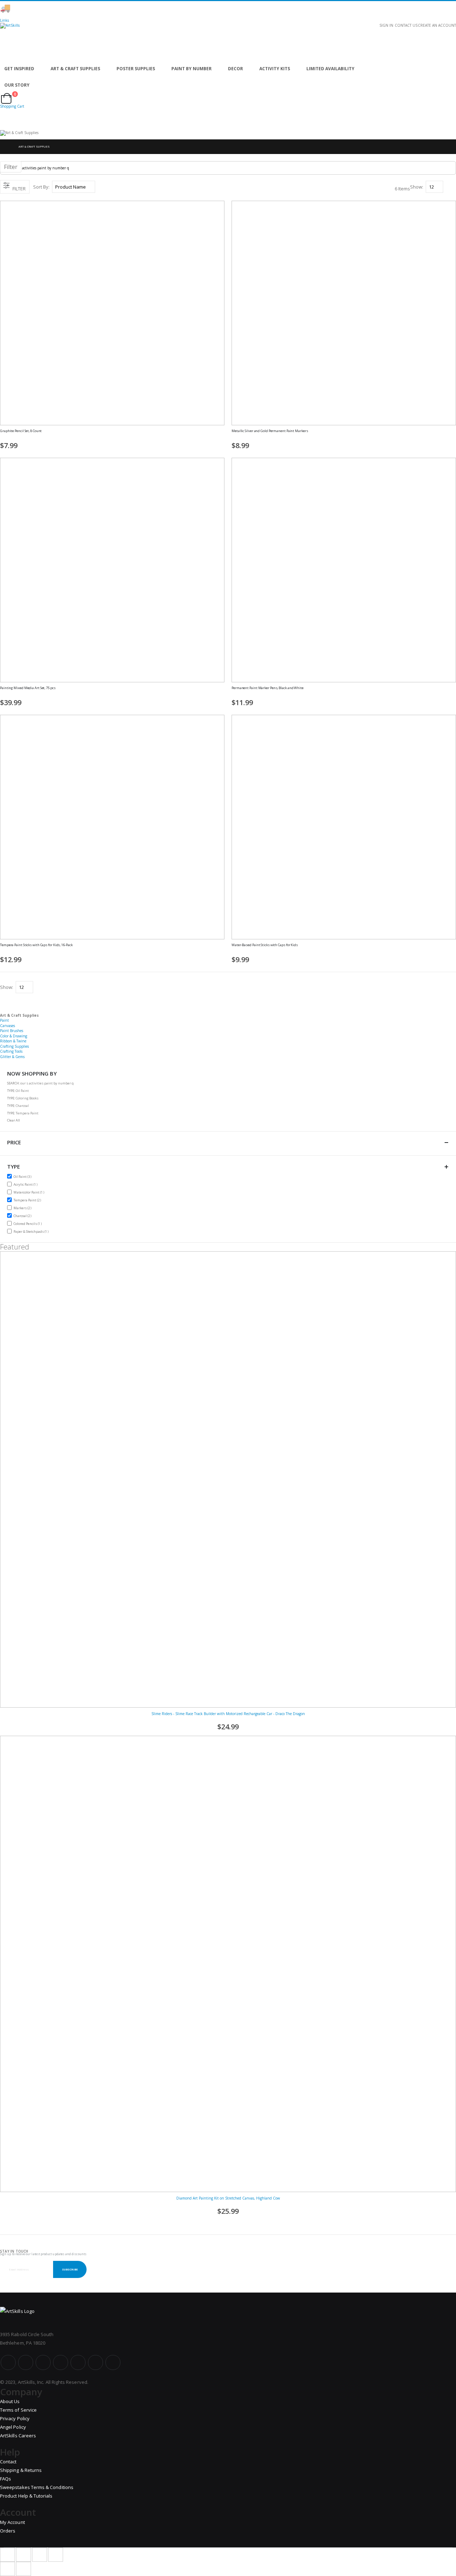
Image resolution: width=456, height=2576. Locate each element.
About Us (10, 2401)
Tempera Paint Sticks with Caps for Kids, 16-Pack (36, 945)
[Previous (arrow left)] (7, 2569)
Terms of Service (18, 2410)
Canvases (7, 1026)
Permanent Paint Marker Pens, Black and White (268, 688)
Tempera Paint (28, 1200)
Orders (8, 2531)
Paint (4, 1020)
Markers (23, 1208)
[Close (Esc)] (7, 2555)
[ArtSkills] (228, 42)
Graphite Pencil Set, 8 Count (21, 431)
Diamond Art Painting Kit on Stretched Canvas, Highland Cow (228, 2198)
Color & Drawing (14, 1036)
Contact (8, 2462)
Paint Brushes (12, 1031)
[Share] (24, 2555)
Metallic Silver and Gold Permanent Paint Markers (270, 431)
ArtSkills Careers (18, 2436)
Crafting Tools (11, 1051)
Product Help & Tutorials (26, 2496)
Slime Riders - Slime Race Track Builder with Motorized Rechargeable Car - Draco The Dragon (228, 1714)
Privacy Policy (15, 2418)
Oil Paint (23, 1176)
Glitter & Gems (12, 1057)
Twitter (26, 2362)
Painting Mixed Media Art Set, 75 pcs (28, 688)
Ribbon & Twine (13, 1041)
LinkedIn (113, 2362)
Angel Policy (13, 2427)
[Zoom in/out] (56, 2555)
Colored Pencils (28, 1223)
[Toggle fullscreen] (40, 2555)
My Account (12, 2522)
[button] (222, 435)
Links (4, 20)
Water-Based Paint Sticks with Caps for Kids (265, 945)
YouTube (43, 2362)
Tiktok (95, 2362)
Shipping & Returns (21, 2470)
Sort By (41, 187)
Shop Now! (125, 8)
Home (6, 147)
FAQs (6, 2479)
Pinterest (78, 2362)
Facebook (8, 2362)
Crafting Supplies (14, 1046)
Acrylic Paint (26, 1184)
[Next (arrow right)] (24, 2569)
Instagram (61, 2362)
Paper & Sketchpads (32, 1231)
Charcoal (23, 1216)
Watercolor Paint (30, 1192)
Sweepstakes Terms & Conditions (37, 2487)
